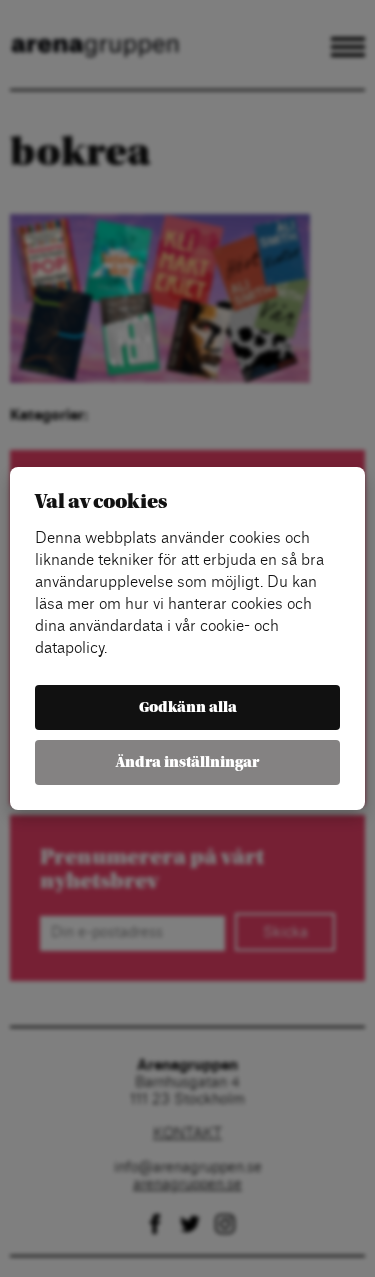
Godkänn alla (188, 707)
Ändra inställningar (187, 762)
